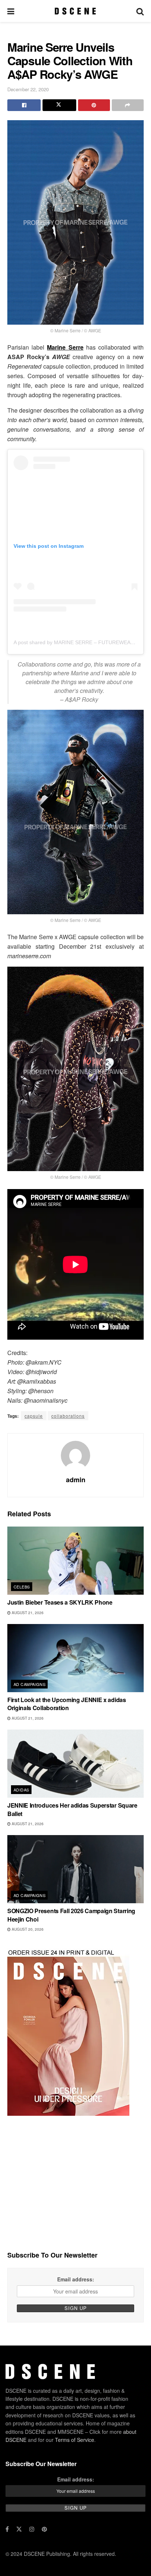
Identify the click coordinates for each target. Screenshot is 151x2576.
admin (76, 1480)
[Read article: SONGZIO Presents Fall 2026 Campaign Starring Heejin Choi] (75, 1869)
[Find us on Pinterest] (44, 2529)
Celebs (22, 1587)
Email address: (76, 2279)
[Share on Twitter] (59, 105)
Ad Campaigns (30, 1684)
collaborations (68, 1416)
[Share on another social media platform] (128, 105)
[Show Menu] (11, 11)
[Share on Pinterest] (94, 105)
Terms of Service (75, 2439)
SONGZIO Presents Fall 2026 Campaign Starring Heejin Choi (71, 1915)
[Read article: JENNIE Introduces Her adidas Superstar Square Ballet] (75, 1764)
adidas (21, 1790)
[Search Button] (140, 11)
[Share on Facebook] (24, 105)
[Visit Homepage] (75, 11)
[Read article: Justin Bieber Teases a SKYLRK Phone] (75, 1561)
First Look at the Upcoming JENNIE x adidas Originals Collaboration (67, 1704)
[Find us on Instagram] (32, 2529)
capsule (34, 1416)
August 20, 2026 (27, 1929)
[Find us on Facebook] (7, 2529)
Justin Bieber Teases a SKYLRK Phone (60, 1602)
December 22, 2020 (28, 89)
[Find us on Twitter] (19, 2529)
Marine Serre (65, 347)
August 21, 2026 (27, 1613)
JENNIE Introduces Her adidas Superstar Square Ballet (72, 1809)
